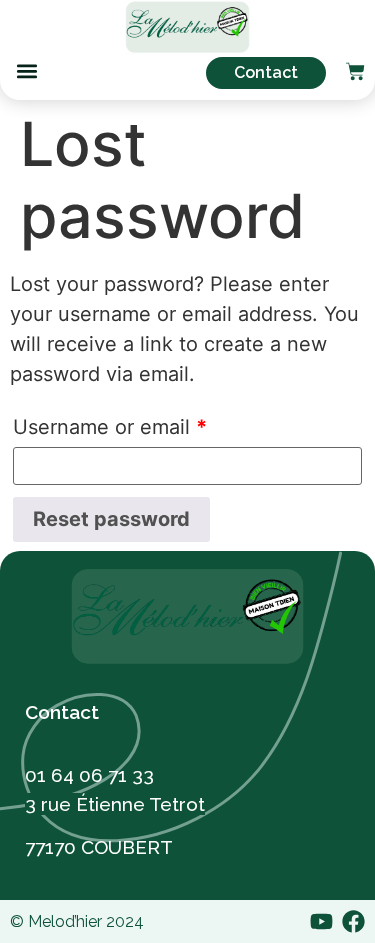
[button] (26, 71)
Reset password (111, 519)
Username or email (110, 427)
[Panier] (355, 73)
